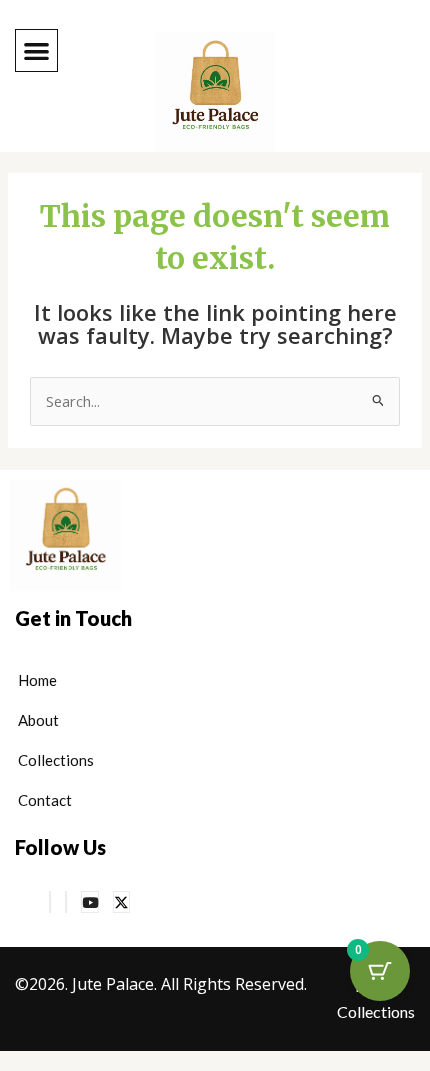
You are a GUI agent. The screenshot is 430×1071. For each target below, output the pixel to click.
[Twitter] (121, 902)
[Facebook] (50, 902)
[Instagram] (66, 902)
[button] (36, 50)
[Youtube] (90, 902)
